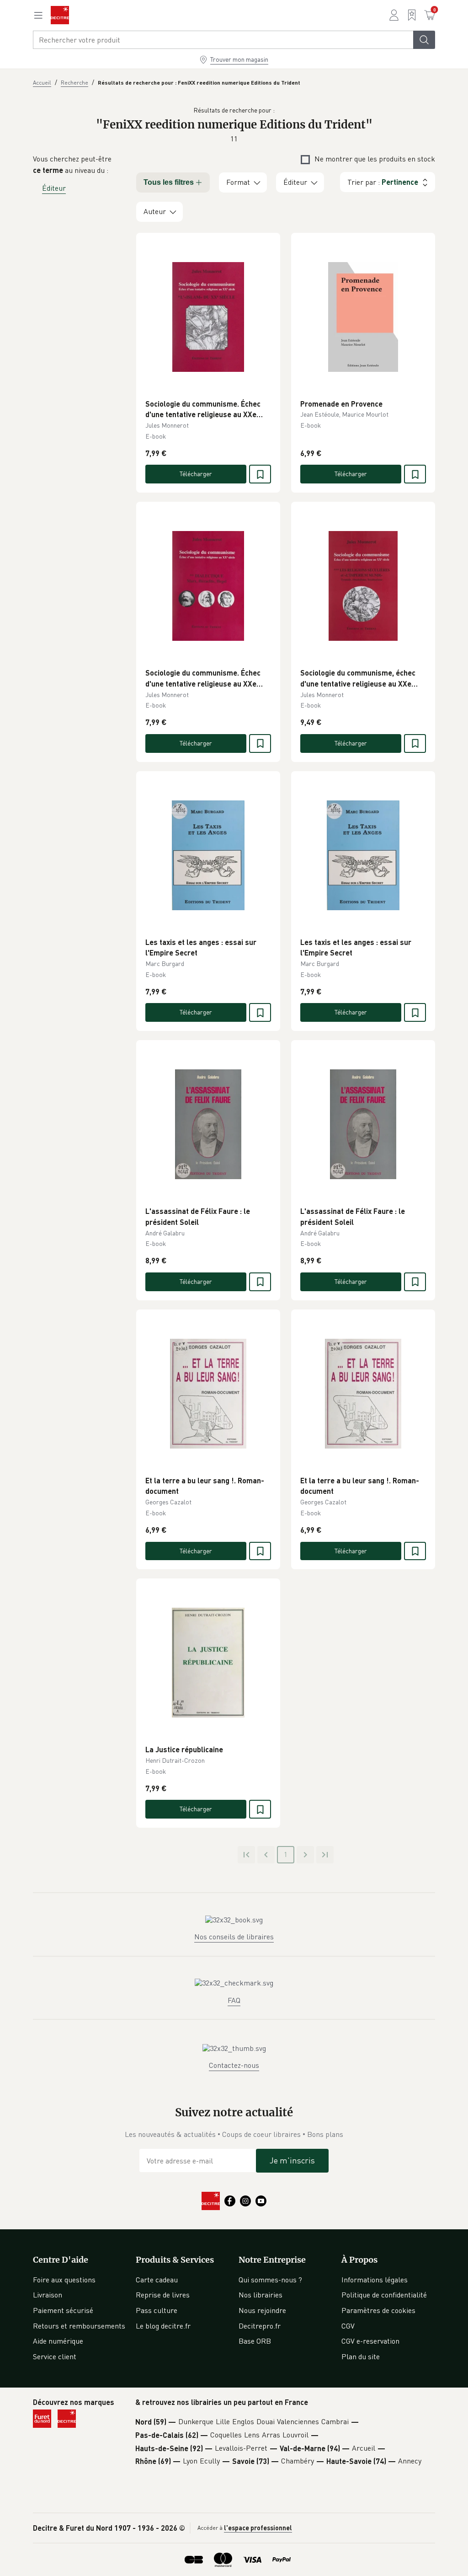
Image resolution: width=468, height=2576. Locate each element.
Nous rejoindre (262, 2310)
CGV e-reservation (370, 2341)
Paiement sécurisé (63, 2310)
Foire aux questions (64, 2280)
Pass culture (157, 2310)
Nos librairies (261, 2295)
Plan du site (361, 2356)
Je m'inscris (292, 2160)
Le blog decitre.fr (163, 2326)
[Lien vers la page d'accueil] (60, 15)
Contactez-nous (234, 2065)
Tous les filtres (169, 182)
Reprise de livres (163, 2295)
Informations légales (375, 2280)
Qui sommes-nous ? (270, 2280)
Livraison (48, 2295)
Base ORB (255, 2341)
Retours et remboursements (79, 2326)
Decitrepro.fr (260, 2326)
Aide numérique (58, 2341)
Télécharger (196, 474)
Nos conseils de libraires (234, 1937)
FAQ (234, 2000)
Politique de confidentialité (384, 2295)
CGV (348, 2326)
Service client (55, 2356)
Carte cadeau (157, 2280)
